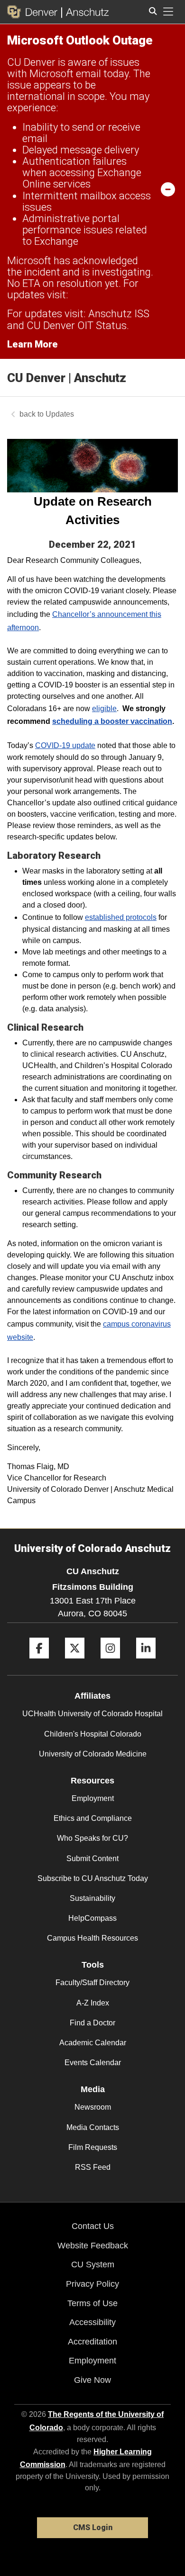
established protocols (121, 917)
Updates (60, 414)
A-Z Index (93, 2003)
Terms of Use (92, 2303)
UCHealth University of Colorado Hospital (92, 1714)
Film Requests (93, 2147)
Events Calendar (93, 2063)
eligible (104, 709)
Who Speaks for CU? (92, 1838)
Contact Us (93, 2226)
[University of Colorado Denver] (34, 12)
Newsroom (93, 2107)
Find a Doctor (92, 2023)
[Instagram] (110, 1662)
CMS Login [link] (93, 2527)
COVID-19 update (65, 745)
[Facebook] (39, 1662)
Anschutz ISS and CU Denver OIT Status (78, 319)
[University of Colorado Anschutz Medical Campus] (85, 12)
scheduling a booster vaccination (112, 721)
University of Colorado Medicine (93, 1754)
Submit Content (92, 1858)
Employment (93, 1798)
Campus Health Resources (92, 1938)
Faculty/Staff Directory (92, 1983)
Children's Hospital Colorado (93, 1734)
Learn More (32, 344)
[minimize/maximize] (168, 189)
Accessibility (92, 2322)
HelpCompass (92, 1918)
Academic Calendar (93, 2043)
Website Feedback (93, 2246)
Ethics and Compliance (93, 1818)
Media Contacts (93, 2127)
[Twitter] (75, 1662)
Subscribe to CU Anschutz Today (93, 1878)
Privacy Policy (92, 2284)
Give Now (92, 2380)
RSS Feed (93, 2167)
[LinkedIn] (146, 1662)
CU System (93, 2264)
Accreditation (92, 2342)
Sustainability (92, 1898)
